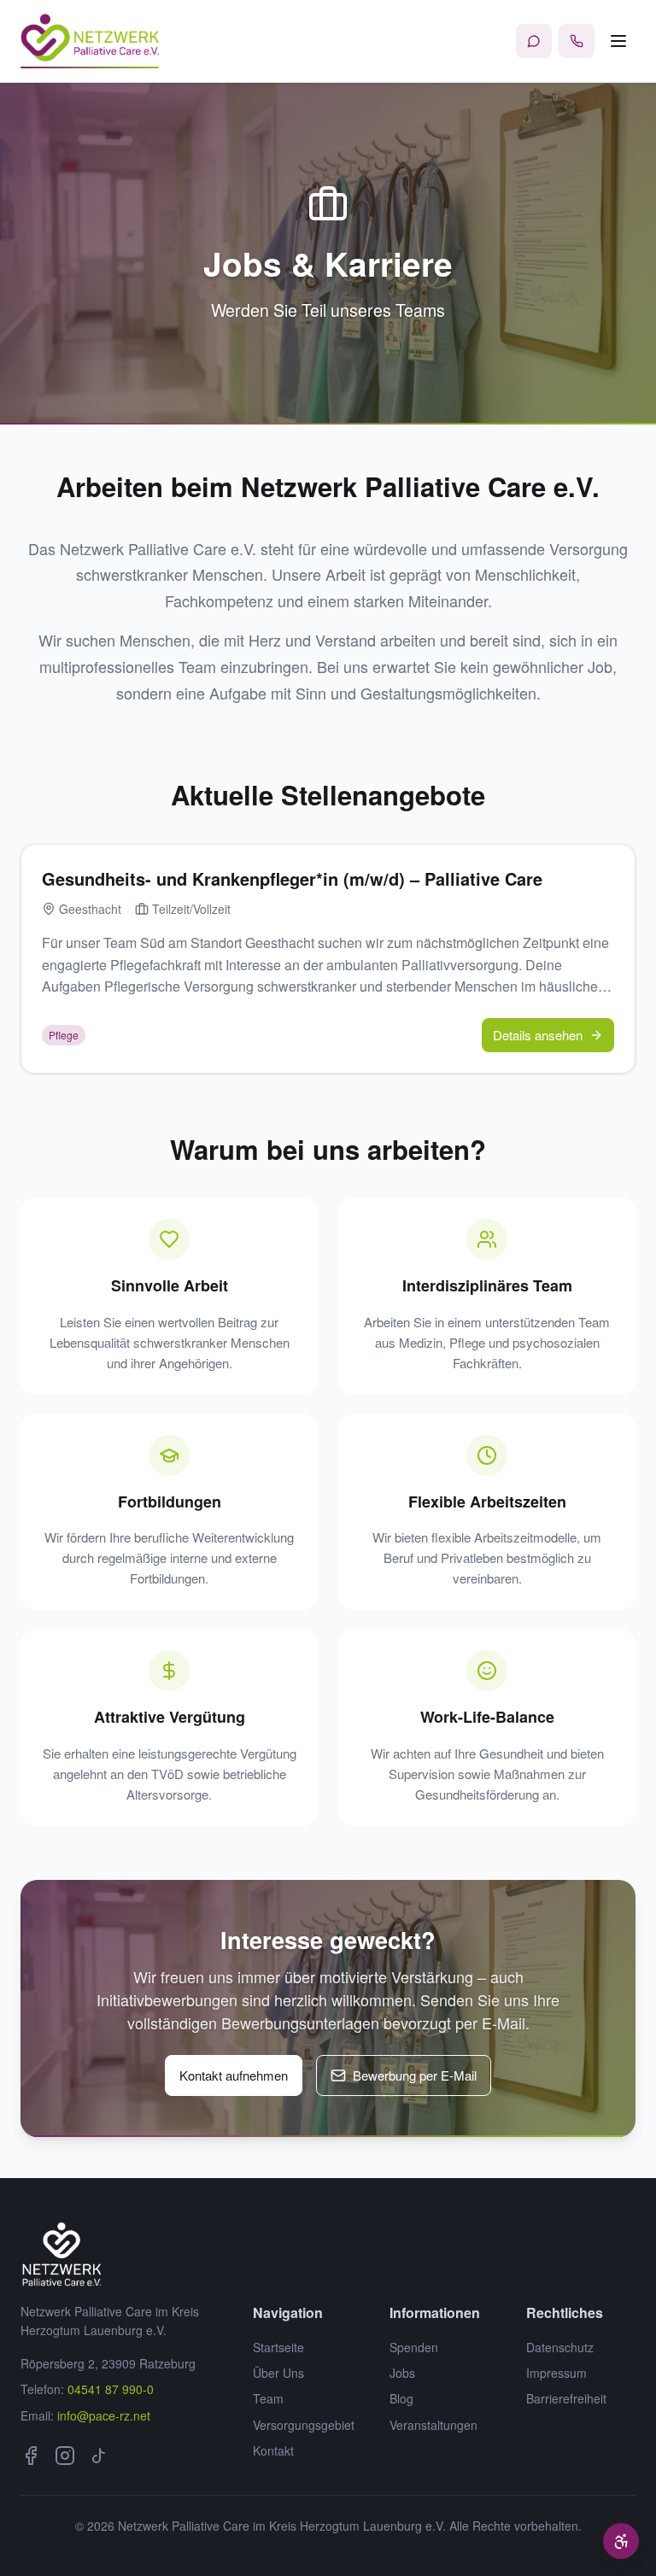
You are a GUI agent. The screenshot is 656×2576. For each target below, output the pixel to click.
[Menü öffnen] (618, 41)
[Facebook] (31, 2456)
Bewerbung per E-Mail (415, 2075)
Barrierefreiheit (566, 2398)
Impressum (556, 2373)
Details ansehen (538, 1035)
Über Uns (278, 2373)
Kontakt (273, 2450)
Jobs (402, 2373)
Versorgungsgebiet (304, 2425)
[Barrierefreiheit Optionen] (621, 2541)
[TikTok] (99, 2456)
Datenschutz (560, 2347)
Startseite (278, 2347)
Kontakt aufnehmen (234, 2075)
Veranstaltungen (433, 2425)
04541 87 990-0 (111, 2389)
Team (268, 2398)
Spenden (414, 2347)
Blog (401, 2398)
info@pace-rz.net (104, 2415)
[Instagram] (65, 2456)
